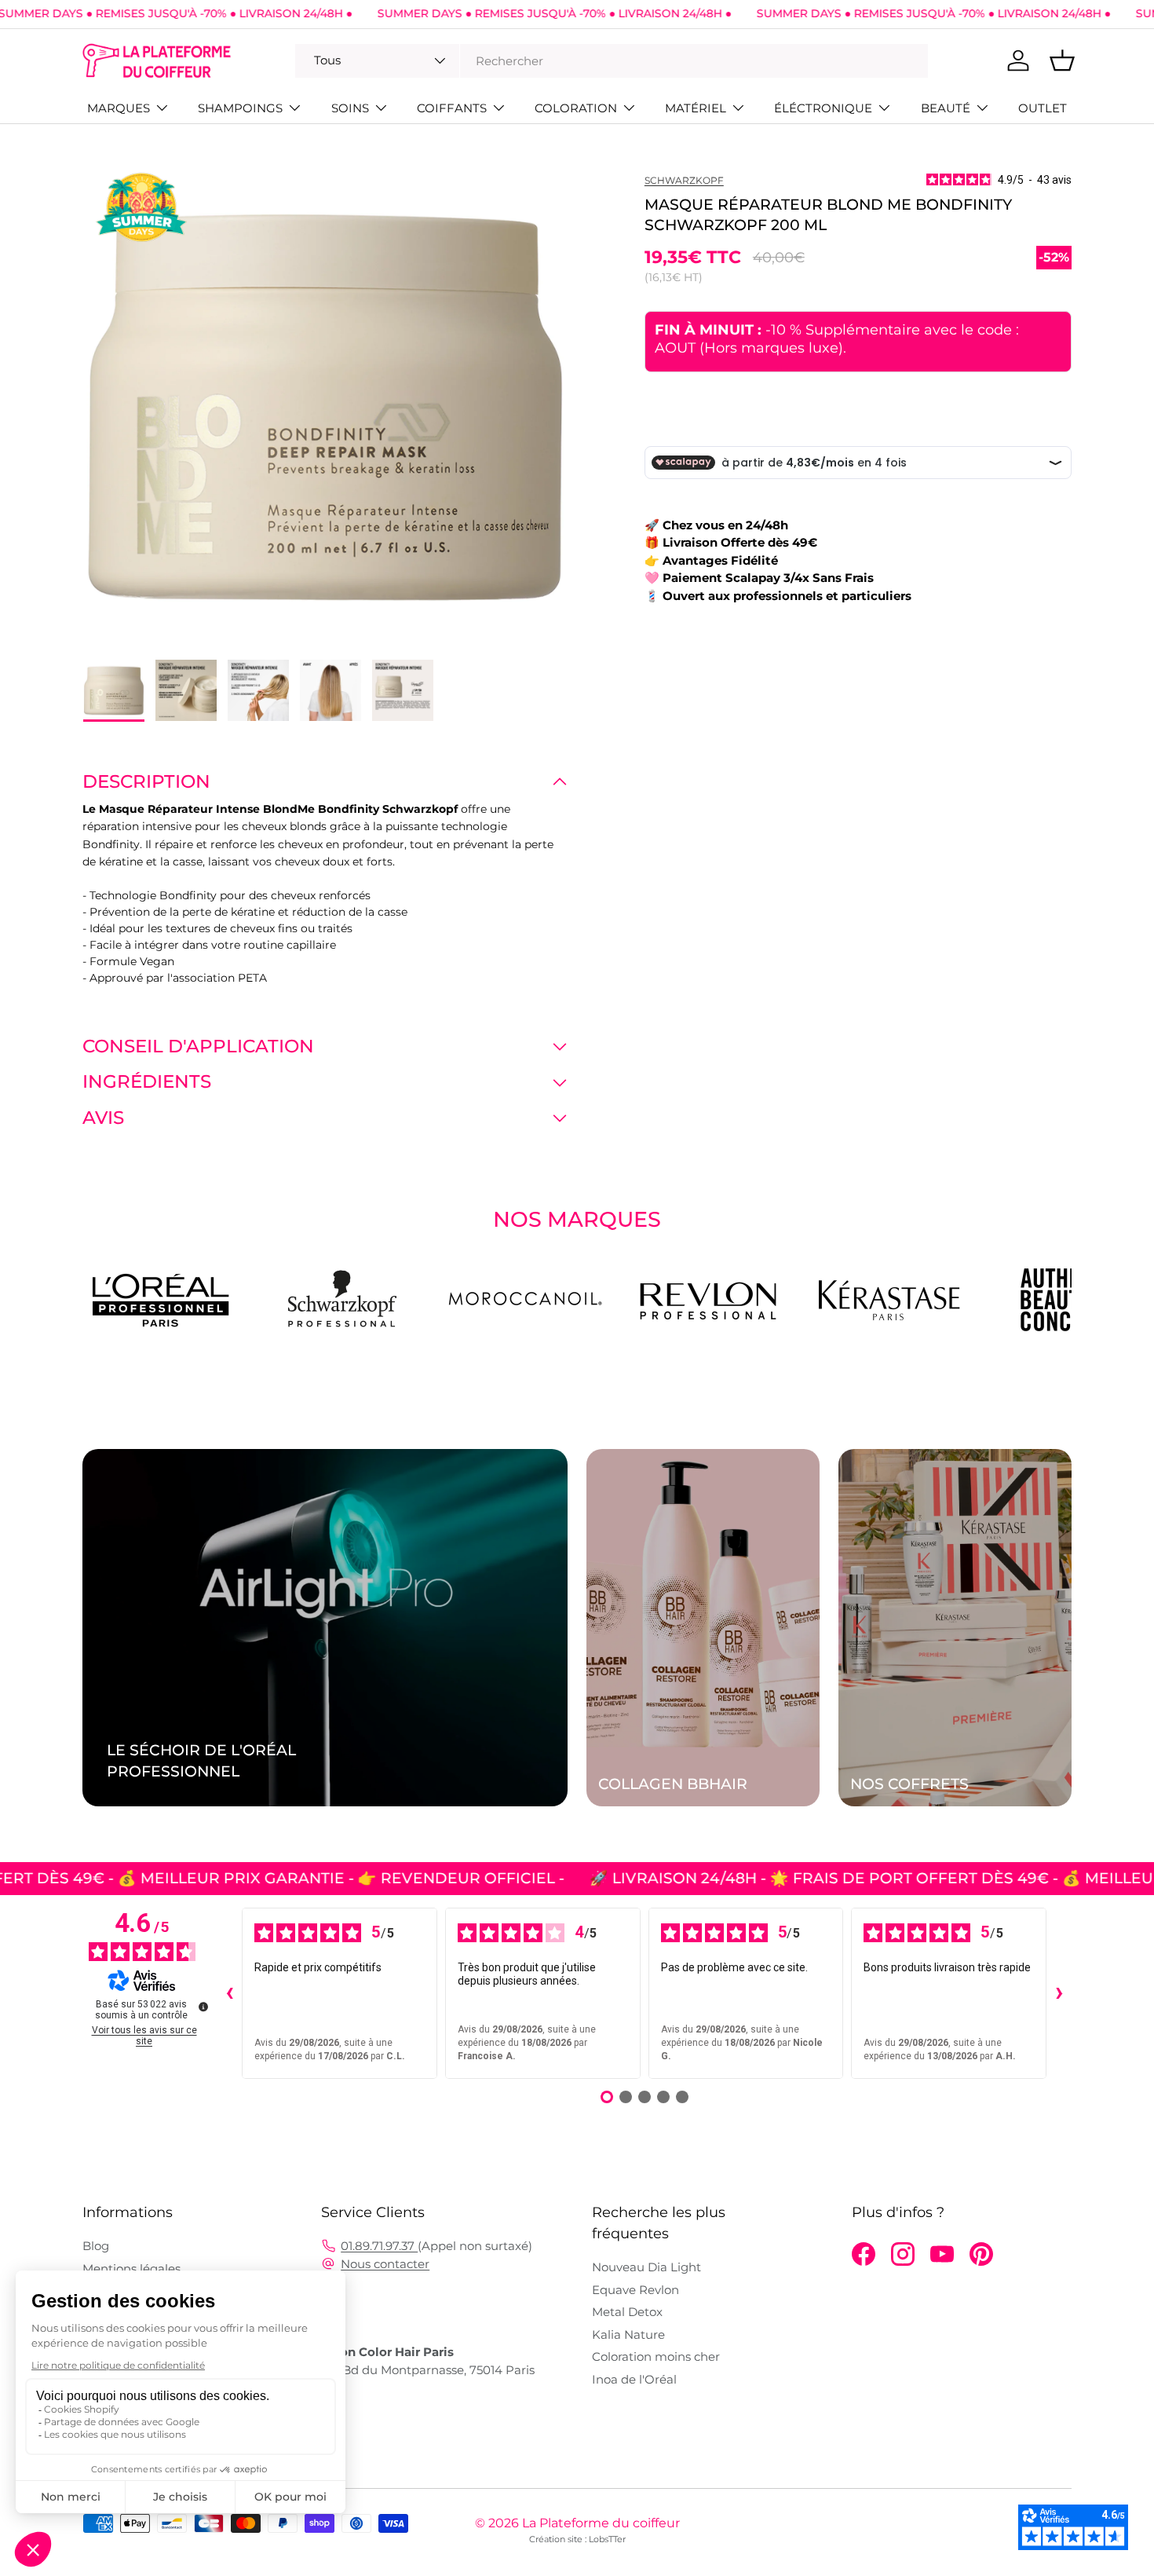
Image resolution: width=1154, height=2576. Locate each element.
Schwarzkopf (684, 180)
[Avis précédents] (229, 1993)
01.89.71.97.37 (379, 2246)
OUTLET (1043, 108)
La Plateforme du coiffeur (601, 2523)
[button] (1062, 60)
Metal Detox (627, 2312)
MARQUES (119, 108)
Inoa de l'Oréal (634, 2379)
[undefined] (203, 2007)
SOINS (350, 108)
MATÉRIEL (696, 108)
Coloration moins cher (656, 2356)
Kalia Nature (628, 2334)
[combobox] (612, 61)
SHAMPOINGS (240, 108)
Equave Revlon (635, 2290)
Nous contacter (385, 2264)
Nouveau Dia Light (646, 2267)
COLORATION (576, 108)
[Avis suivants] (1059, 1993)
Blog (96, 2246)
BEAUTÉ (946, 108)
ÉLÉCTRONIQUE (823, 108)
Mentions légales (131, 2269)
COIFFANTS (452, 108)
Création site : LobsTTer (577, 2539)
